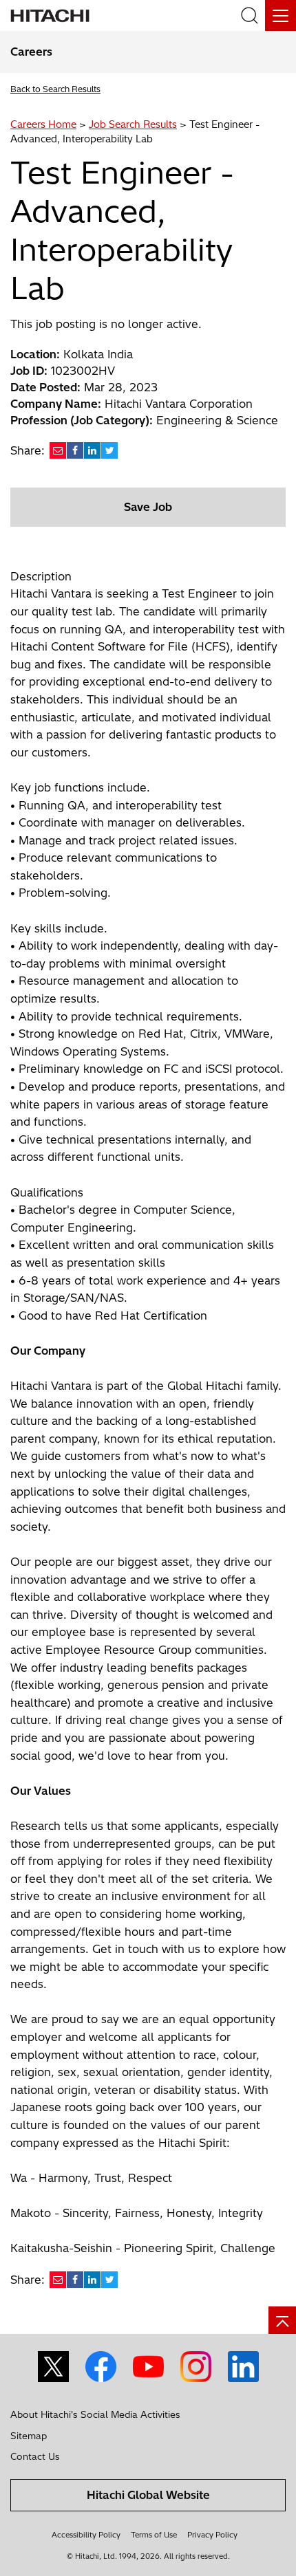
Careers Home (43, 124)
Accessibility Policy (86, 2535)
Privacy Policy (212, 2535)
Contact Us (35, 2456)
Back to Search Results (55, 89)
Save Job (148, 507)
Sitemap (29, 2436)
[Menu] (281, 15)
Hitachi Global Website (148, 2495)
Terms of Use (154, 2535)
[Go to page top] (282, 2320)
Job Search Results (133, 124)
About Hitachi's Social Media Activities (95, 2414)
